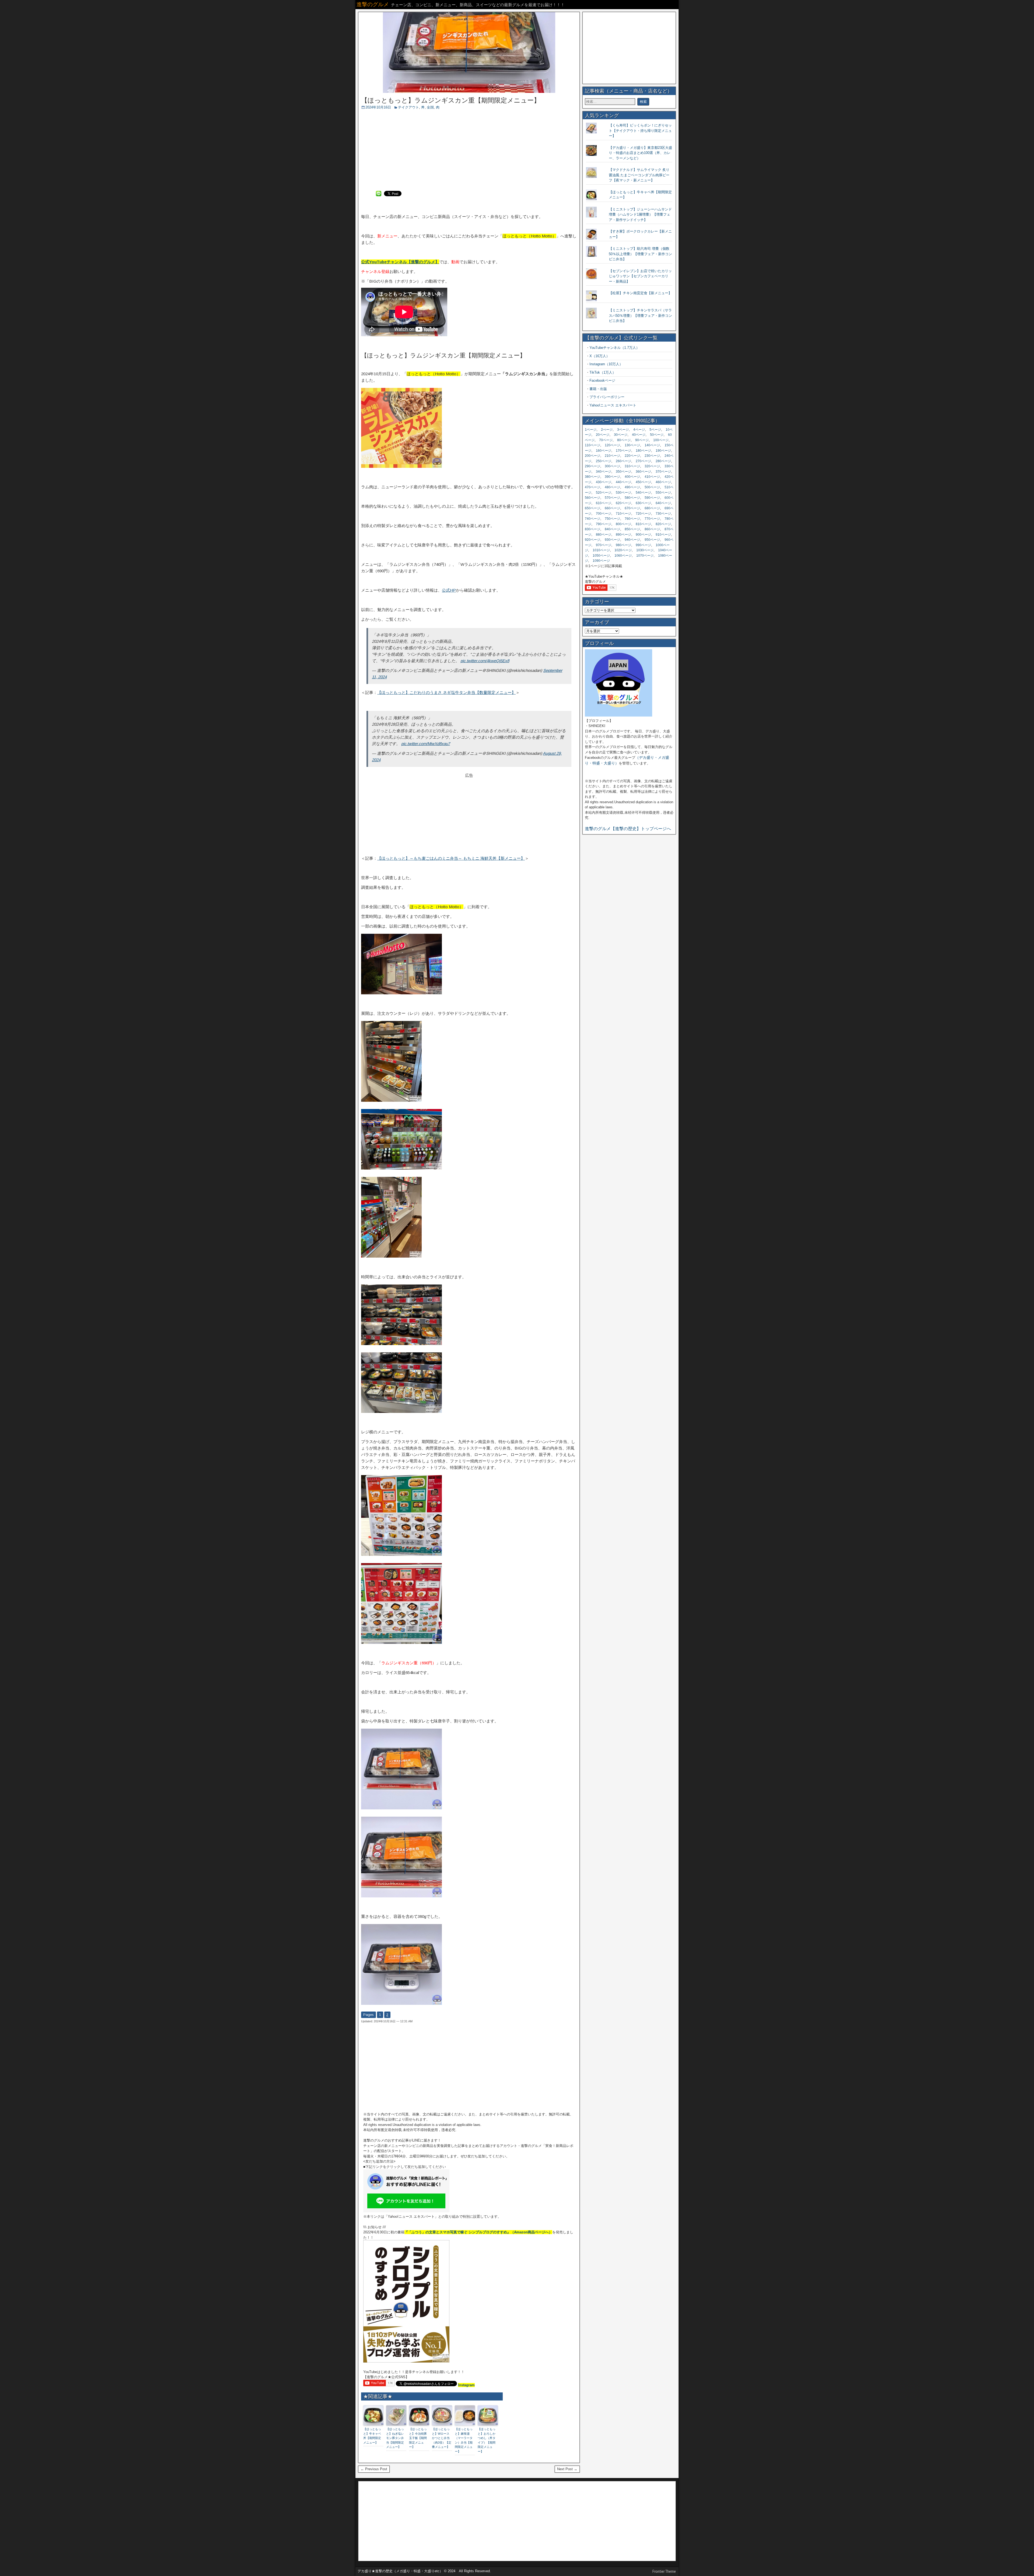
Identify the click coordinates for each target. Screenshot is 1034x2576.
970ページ (604, 545)
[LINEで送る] (379, 193)
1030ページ (645, 550)
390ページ (612, 477)
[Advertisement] (469, 150)
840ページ (612, 529)
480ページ (612, 487)
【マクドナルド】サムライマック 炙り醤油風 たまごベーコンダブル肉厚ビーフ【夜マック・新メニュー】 (639, 175)
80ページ (624, 440)
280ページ (663, 461)
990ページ (643, 545)
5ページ (655, 430)
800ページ (623, 524)
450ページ (643, 482)
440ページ (623, 482)
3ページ (623, 430)
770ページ (652, 519)
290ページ (593, 466)
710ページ (623, 514)
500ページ (652, 487)
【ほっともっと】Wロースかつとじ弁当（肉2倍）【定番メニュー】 (442, 2438)
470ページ (593, 487)
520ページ (604, 493)
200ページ (593, 456)
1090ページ (601, 561)
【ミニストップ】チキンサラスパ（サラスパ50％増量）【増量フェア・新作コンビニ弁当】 (640, 315)
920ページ (593, 540)
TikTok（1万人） (603, 372)
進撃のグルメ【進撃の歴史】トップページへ (628, 829)
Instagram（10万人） (606, 364)
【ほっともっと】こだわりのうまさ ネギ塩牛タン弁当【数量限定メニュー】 (446, 692)
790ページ (604, 524)
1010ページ (601, 550)
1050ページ (601, 556)
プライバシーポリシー (607, 397)
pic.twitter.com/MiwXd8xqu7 (426, 744)
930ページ (612, 540)
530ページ (623, 493)
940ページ (632, 540)
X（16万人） (600, 356)
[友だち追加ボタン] (406, 2211)
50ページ (657, 435)
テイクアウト (408, 107)
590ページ (652, 498)
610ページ (604, 503)
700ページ (604, 514)
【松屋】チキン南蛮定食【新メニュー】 (640, 293)
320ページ (652, 466)
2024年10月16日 (378, 107)
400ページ (632, 477)
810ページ (643, 524)
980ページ (623, 545)
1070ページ (645, 556)
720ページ (643, 514)
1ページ (591, 430)
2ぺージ (607, 430)
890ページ (623, 535)
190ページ (663, 451)
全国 (430, 107)
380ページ (593, 477)
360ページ (643, 472)
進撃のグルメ (373, 4)
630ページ (643, 503)
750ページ (612, 519)
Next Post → (567, 2469)
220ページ (632, 456)
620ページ (623, 503)
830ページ (593, 529)
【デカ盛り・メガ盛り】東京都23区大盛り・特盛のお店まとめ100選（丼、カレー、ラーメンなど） (640, 153)
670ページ (632, 508)
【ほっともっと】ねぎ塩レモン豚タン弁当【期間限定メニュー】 (395, 2438)
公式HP (449, 590)
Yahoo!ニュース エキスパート (613, 405)
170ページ (623, 451)
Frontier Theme (664, 2571)
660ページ (612, 508)
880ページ (604, 535)
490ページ (632, 487)
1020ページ (623, 550)
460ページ (663, 482)
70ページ (606, 440)
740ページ (593, 519)
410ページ (652, 477)
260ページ (623, 461)
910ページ (663, 535)
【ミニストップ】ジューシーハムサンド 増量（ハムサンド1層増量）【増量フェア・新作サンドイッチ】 (640, 215)
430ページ (604, 482)
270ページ (643, 461)
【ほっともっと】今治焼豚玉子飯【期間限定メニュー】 (418, 2438)
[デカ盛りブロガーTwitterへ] (619, 715)
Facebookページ (602, 380)
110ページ (593, 445)
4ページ (639, 430)
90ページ (642, 440)
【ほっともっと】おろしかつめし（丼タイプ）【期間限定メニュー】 (487, 2440)
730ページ (663, 514)
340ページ (604, 472)
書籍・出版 (598, 389)
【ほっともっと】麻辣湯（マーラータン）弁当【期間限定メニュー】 (464, 2440)
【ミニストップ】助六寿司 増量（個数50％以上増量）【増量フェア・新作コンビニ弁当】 (640, 254)
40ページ (639, 435)
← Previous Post (374, 2469)
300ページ (612, 466)
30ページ (621, 435)
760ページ (632, 519)
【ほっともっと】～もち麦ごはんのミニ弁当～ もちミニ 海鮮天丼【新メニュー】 (451, 858)
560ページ (593, 498)
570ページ (612, 498)
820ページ (663, 524)
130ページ (632, 445)
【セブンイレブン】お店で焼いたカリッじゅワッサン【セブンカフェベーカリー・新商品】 (640, 276)
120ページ (612, 445)
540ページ (643, 493)
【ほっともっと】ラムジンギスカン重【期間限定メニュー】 (451, 100)
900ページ (643, 535)
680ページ (652, 508)
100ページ (661, 440)
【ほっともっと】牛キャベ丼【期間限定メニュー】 (372, 2436)
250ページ (604, 461)
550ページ (663, 493)
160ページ (604, 451)
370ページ (663, 472)
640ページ (663, 503)
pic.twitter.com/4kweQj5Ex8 (485, 661)
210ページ (612, 456)
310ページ (632, 466)
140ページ (652, 445)
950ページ (652, 540)
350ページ (623, 472)
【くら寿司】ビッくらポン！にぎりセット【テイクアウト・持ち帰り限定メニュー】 (640, 131)
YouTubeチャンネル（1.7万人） (614, 348)
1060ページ (623, 556)
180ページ (643, 451)
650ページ (593, 508)
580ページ (632, 498)
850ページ (632, 529)
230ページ (652, 456)
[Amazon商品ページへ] (406, 2361)
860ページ (652, 529)
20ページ (603, 435)
